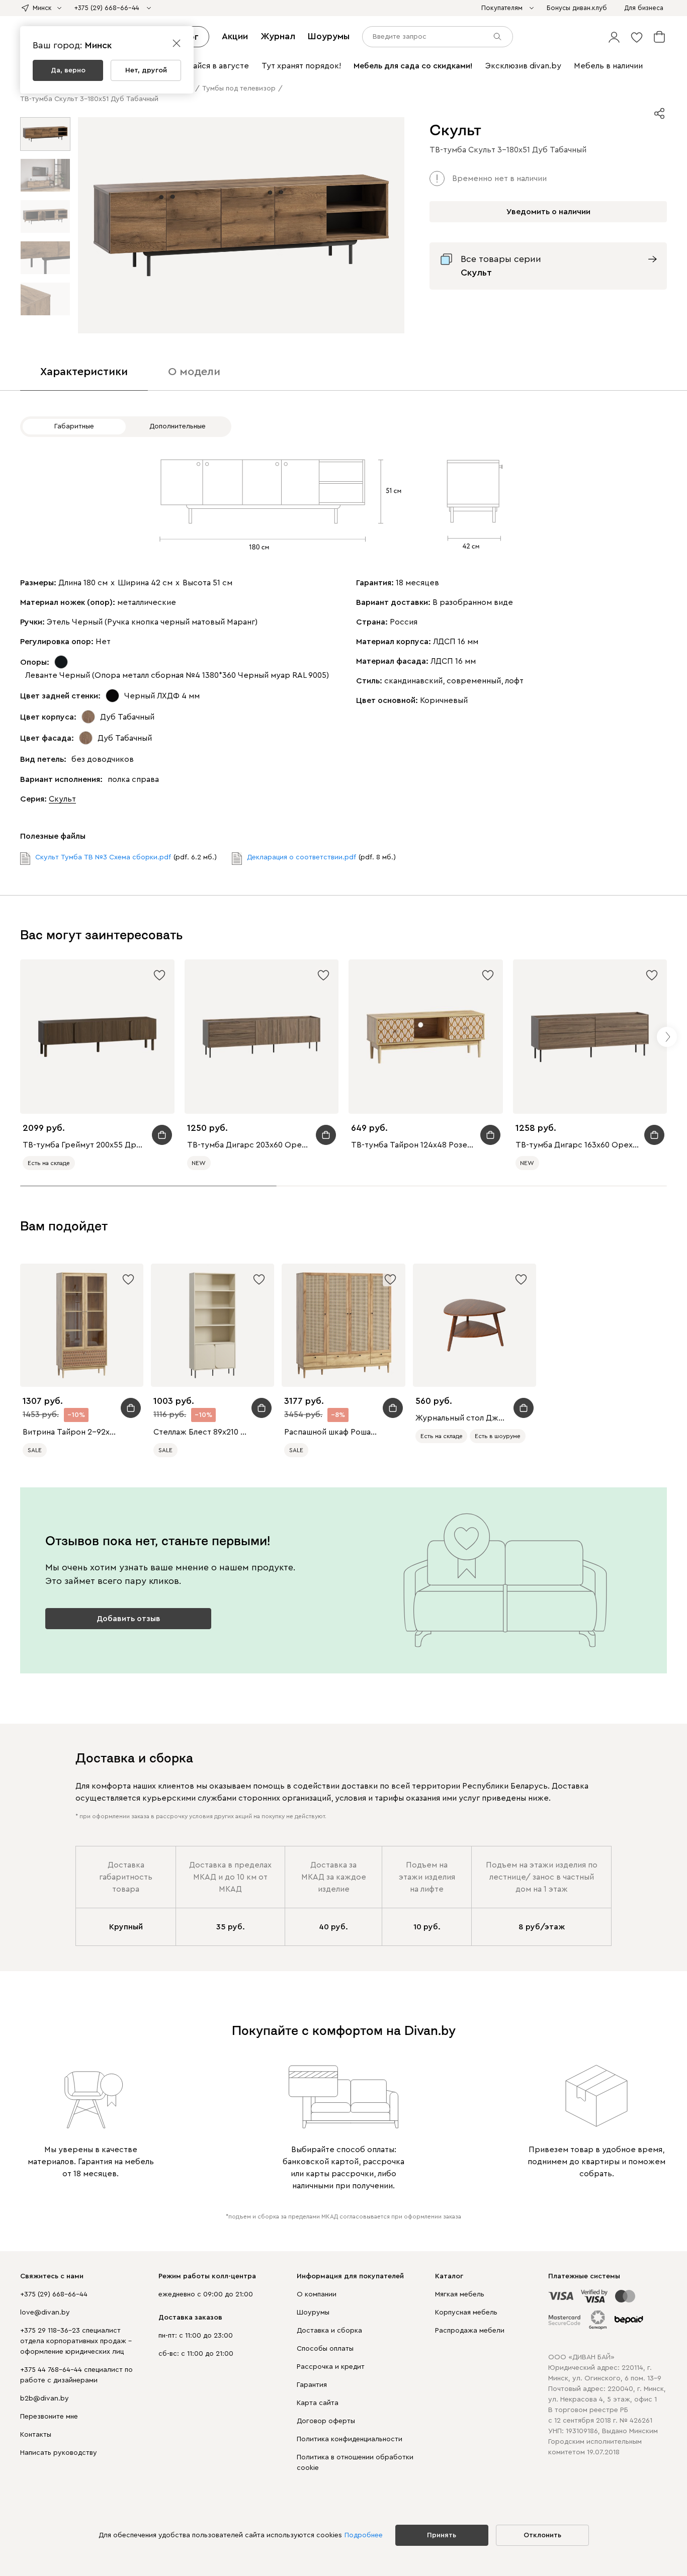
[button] (614, 37)
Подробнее (364, 2535)
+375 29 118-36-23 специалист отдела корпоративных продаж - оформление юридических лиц (76, 2341)
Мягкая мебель (460, 2294)
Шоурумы (329, 36)
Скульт (62, 799)
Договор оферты (326, 2421)
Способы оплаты (325, 2349)
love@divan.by (45, 2313)
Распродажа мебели (470, 2331)
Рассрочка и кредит (331, 2367)
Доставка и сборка (329, 2331)
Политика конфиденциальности (350, 2439)
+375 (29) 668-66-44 (54, 2294)
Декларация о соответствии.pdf (302, 857)
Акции (235, 36)
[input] (438, 37)
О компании (317, 2294)
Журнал (278, 36)
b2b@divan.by (45, 2399)
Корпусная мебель (466, 2313)
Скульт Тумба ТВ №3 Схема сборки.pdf (103, 857)
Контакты (36, 2435)
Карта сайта (318, 2403)
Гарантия (312, 2385)
